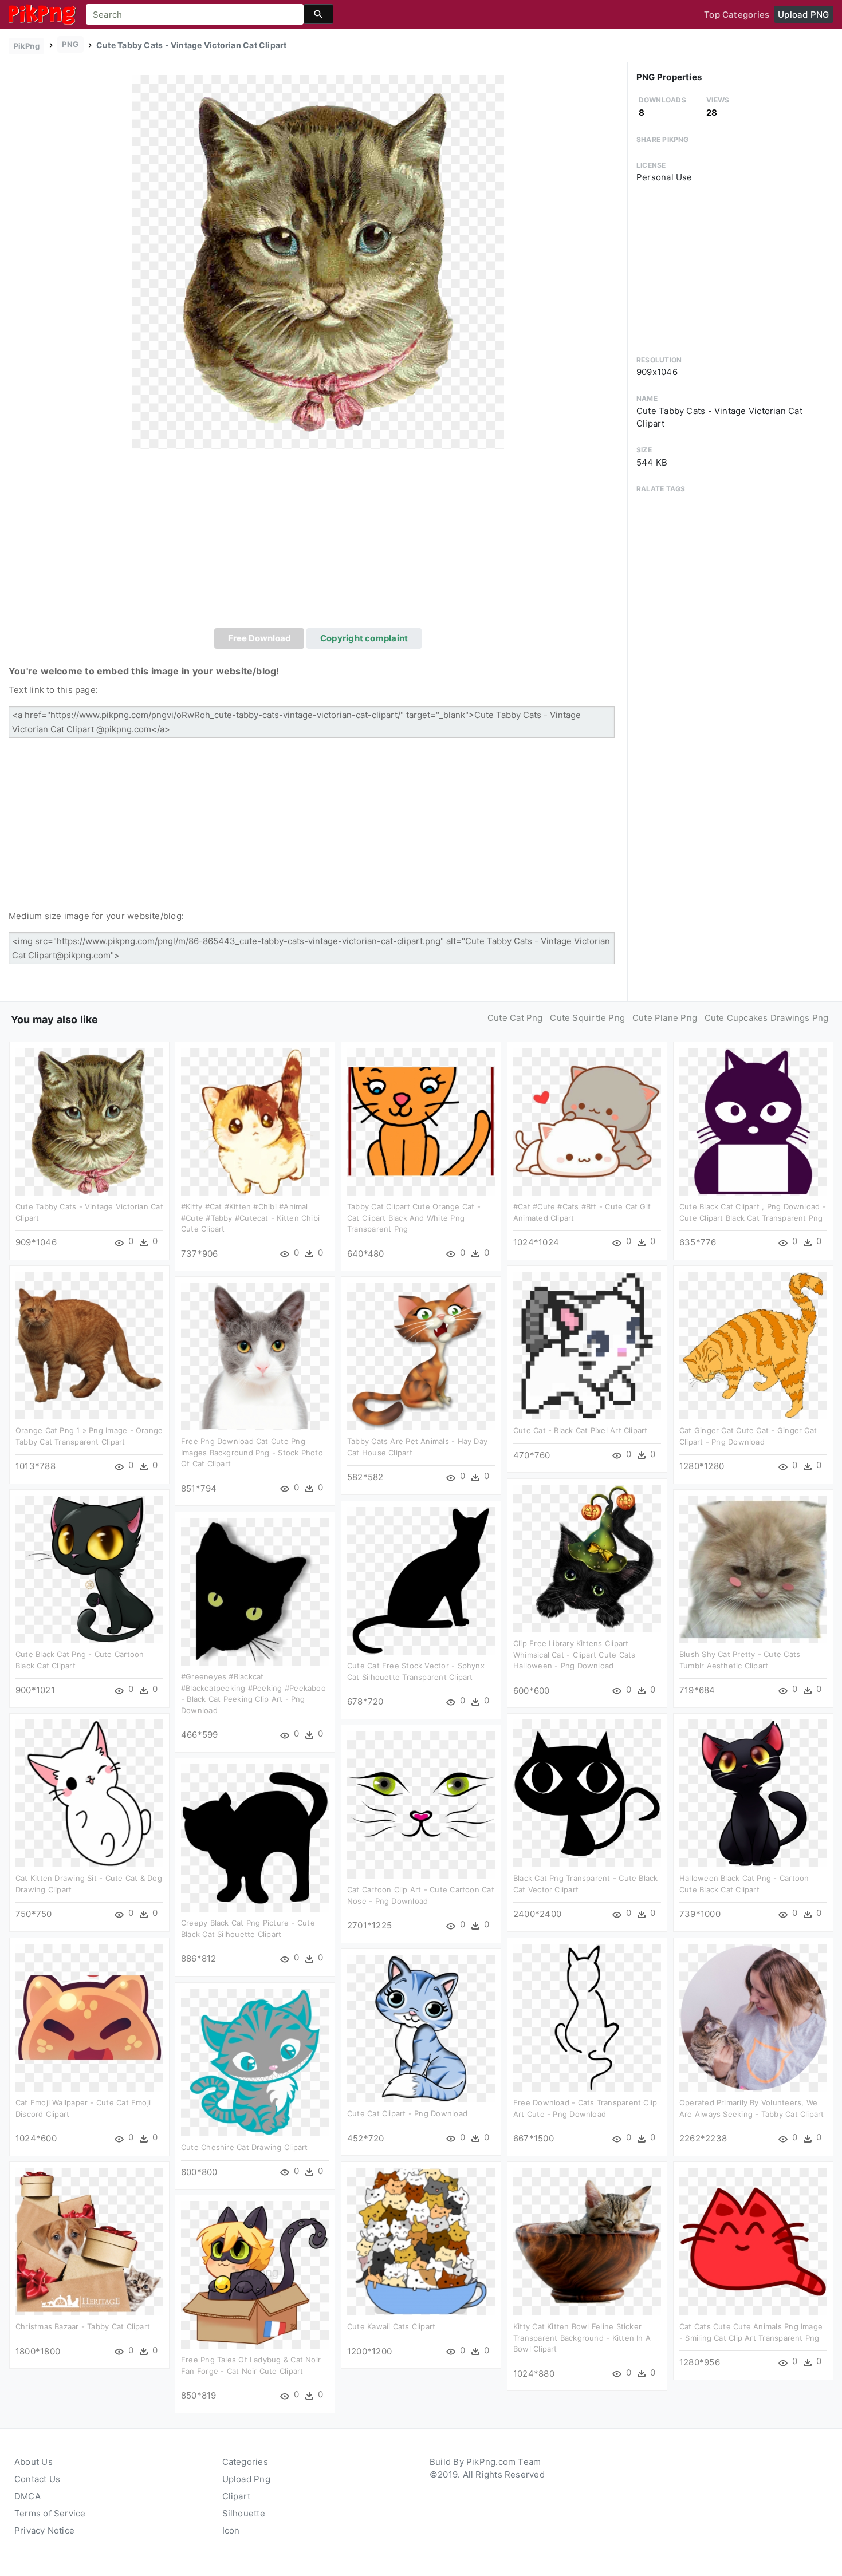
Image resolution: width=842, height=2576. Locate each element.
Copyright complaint (364, 638)
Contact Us (37, 2479)
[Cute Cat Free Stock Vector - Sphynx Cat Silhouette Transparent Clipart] (421, 1580)
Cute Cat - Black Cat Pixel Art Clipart (581, 1430)
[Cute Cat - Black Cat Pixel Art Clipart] (587, 1345)
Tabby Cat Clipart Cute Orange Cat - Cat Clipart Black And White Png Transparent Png (414, 1218)
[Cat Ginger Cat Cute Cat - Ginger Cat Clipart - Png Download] (753, 1345)
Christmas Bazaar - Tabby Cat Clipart (83, 2326)
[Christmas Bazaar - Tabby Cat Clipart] (89, 2241)
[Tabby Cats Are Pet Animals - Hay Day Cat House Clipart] (421, 1356)
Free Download (259, 638)
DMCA (27, 2496)
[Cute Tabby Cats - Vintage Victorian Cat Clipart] (318, 261)
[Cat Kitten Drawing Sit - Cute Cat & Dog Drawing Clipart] (89, 1792)
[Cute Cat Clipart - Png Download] (421, 2028)
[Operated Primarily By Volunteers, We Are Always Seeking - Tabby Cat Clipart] (753, 2017)
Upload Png (246, 2479)
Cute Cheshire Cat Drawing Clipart (244, 2147)
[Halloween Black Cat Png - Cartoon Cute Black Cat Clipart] (753, 1792)
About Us (34, 2462)
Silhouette (244, 2513)
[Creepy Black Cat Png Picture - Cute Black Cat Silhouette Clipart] (255, 1837)
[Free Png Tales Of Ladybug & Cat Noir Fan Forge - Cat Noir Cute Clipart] (255, 2274)
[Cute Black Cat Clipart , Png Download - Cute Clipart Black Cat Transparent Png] (753, 1121)
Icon (231, 2530)
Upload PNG (803, 15)
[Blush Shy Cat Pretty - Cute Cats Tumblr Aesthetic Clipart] (753, 1569)
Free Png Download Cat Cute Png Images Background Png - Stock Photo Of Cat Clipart (252, 1452)
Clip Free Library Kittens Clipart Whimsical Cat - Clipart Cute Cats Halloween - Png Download (574, 1654)
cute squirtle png (587, 1018)
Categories (245, 2462)
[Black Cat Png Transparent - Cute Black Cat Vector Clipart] (587, 1792)
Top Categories (737, 15)
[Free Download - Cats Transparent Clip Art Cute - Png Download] (587, 2017)
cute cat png (515, 1018)
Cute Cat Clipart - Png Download (407, 2113)
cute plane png (665, 1018)
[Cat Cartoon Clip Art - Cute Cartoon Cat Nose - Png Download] (421, 1804)
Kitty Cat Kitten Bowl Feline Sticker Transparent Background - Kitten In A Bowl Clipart (582, 2338)
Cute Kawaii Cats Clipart (391, 2326)
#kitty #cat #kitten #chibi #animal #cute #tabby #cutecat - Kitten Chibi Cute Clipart (250, 1218)
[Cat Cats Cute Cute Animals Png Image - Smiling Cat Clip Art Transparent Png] (753, 2241)
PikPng (27, 46)
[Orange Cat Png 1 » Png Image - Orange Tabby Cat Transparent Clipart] (89, 1345)
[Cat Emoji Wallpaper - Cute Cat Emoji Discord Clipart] (89, 2017)
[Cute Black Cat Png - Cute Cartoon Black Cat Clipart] (89, 1569)
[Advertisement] (318, 542)
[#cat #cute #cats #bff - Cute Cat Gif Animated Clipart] (587, 1121)
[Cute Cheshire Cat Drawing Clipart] (255, 2062)
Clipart (237, 2496)
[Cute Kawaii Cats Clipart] (421, 2241)
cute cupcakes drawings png (767, 1018)
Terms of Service (50, 2513)
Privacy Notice (44, 2530)
